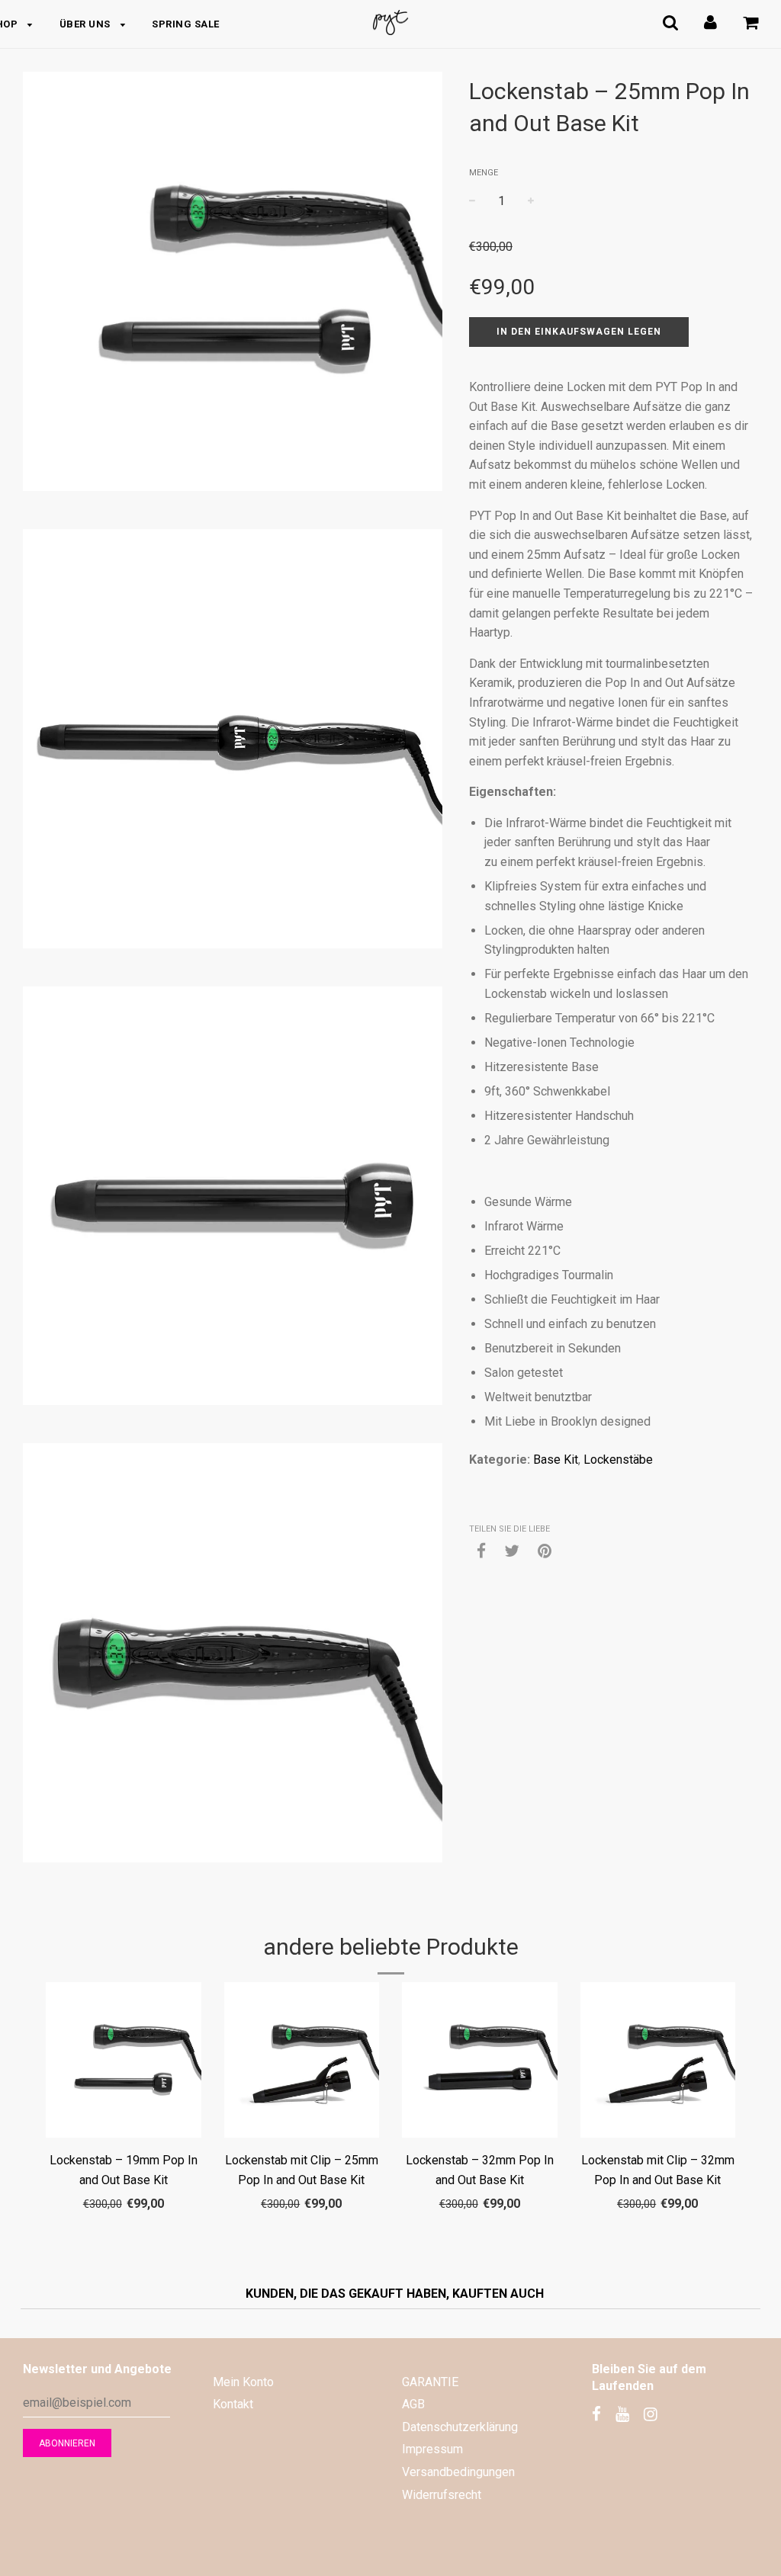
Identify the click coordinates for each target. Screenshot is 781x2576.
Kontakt (233, 2404)
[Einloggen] (710, 22)
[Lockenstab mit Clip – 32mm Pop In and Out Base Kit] (658, 2063)
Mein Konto (243, 2382)
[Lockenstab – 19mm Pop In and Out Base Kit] (124, 2063)
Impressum (432, 2449)
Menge (484, 173)
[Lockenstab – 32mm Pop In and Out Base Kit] (480, 2063)
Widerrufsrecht (442, 2495)
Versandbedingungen (458, 2472)
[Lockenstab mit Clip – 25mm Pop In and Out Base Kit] (302, 2063)
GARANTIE (430, 2382)
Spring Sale (186, 24)
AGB (413, 2404)
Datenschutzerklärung (460, 2427)
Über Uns (87, 24)
